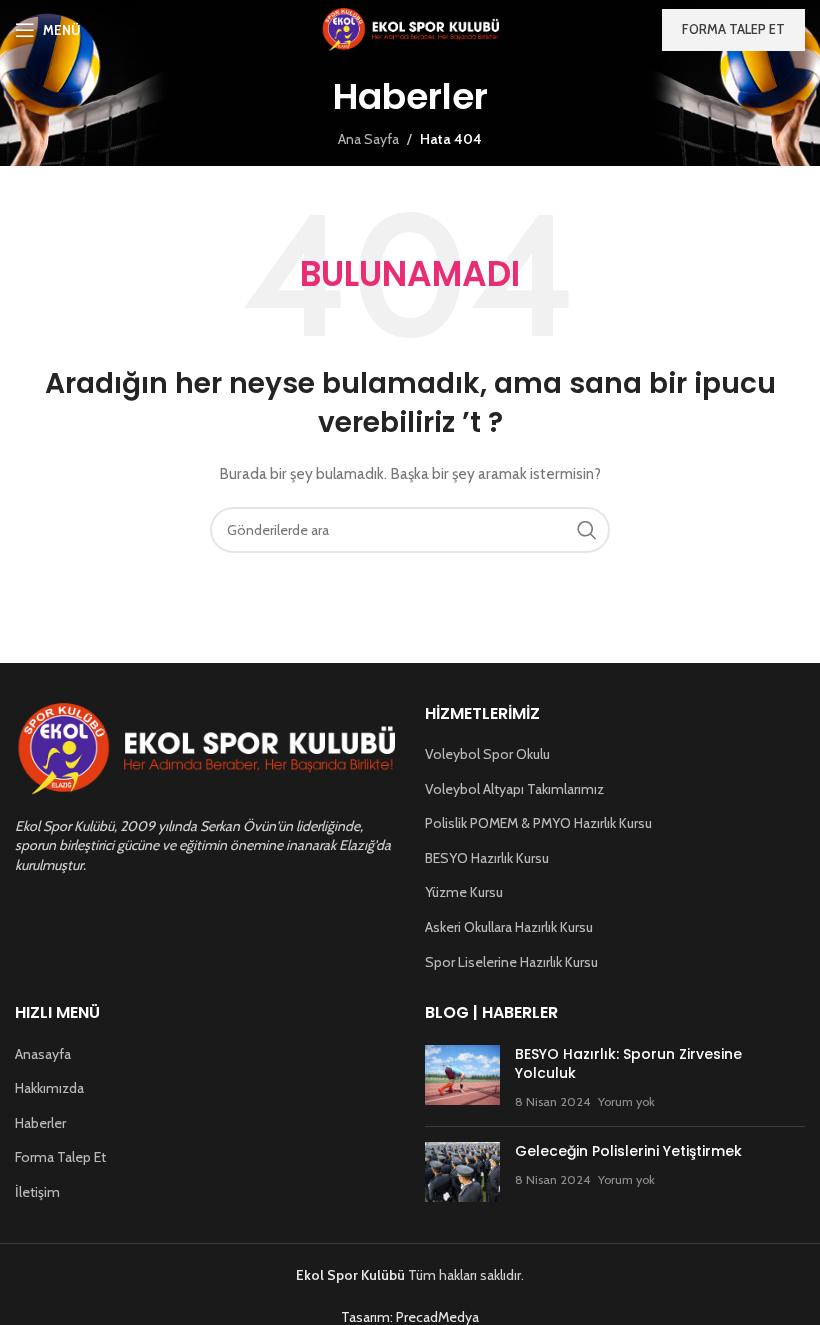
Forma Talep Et (60, 1157)
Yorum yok (626, 1101)
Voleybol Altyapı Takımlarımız (514, 789)
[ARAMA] (587, 530)
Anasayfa (43, 1054)
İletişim (37, 1192)
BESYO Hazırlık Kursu (487, 858)
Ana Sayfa (368, 139)
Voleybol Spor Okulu (487, 754)
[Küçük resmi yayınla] (462, 1078)
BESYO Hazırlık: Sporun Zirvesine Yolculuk (628, 1064)
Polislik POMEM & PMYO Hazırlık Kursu (538, 823)
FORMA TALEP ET (733, 29)
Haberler (40, 1123)
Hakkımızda (49, 1088)
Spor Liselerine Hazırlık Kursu (511, 962)
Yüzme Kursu (464, 892)
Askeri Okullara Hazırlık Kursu (509, 927)
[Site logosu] (410, 28)
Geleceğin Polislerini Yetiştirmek (628, 1151)
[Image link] (205, 748)
